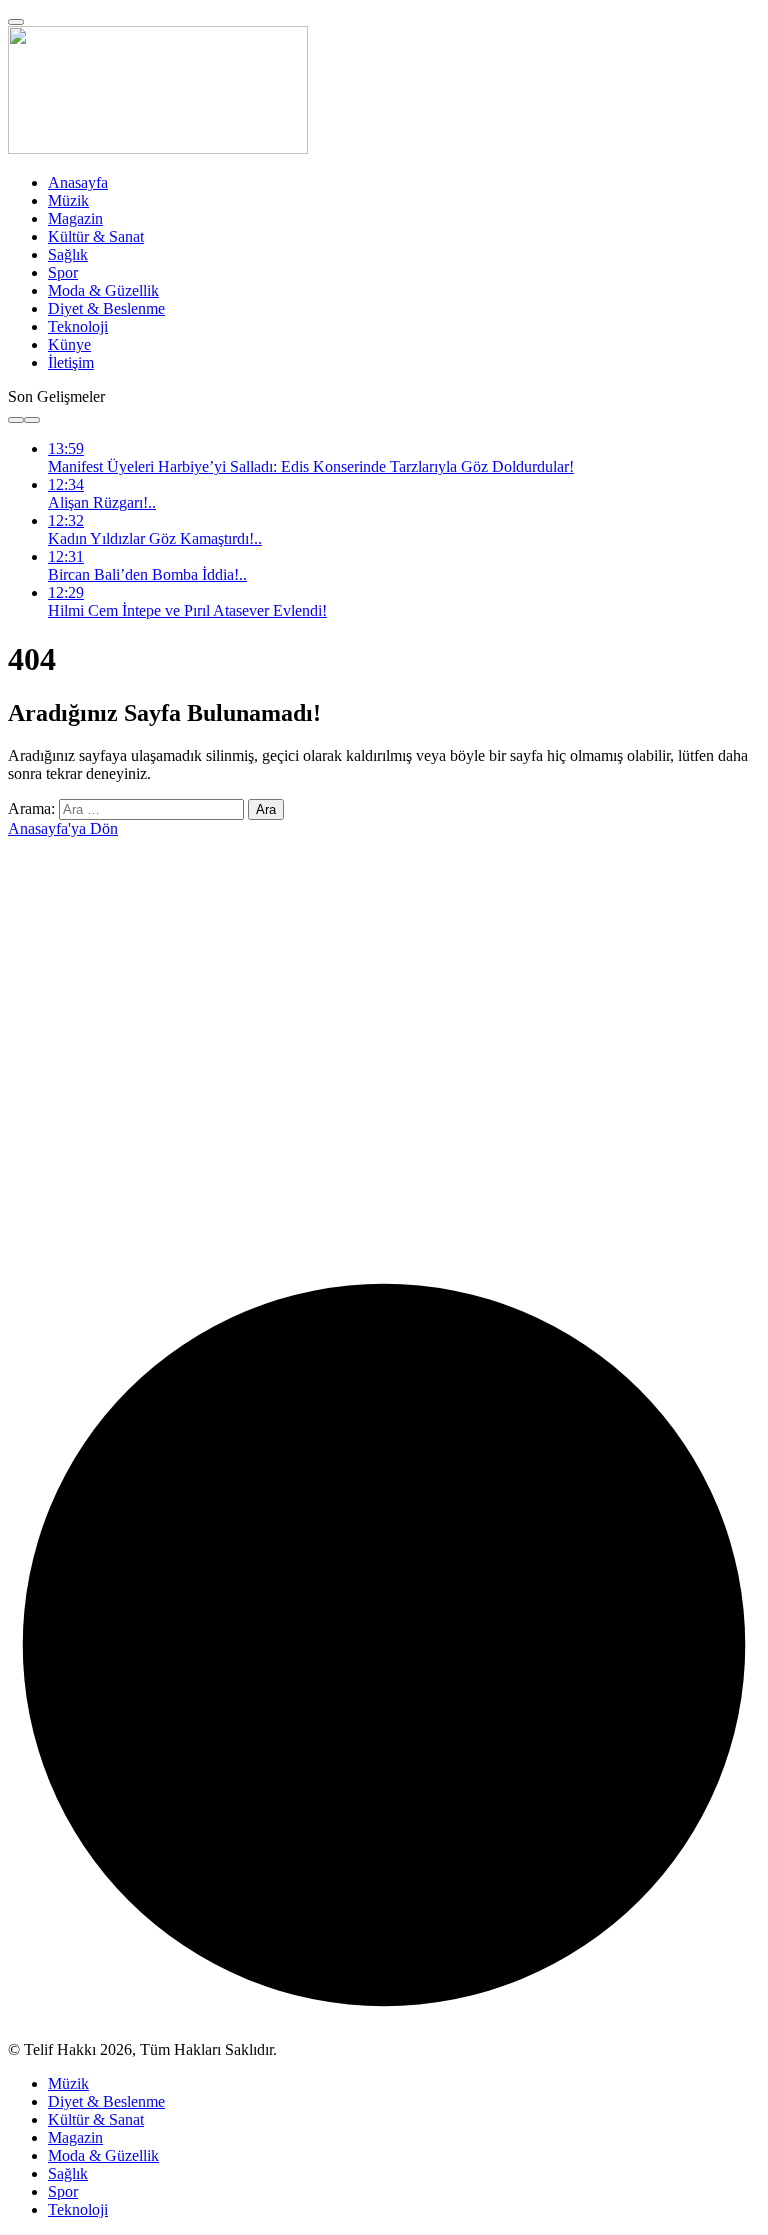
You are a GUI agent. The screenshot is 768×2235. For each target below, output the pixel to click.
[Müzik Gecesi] (158, 148)
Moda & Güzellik (103, 290)
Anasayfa (78, 182)
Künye (69, 344)
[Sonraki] (32, 420)
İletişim (71, 362)
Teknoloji (78, 326)
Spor (63, 272)
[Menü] (16, 22)
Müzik (68, 200)
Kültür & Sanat (96, 236)
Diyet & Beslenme (106, 308)
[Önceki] (16, 420)
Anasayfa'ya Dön (63, 828)
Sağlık (68, 254)
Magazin (75, 218)
